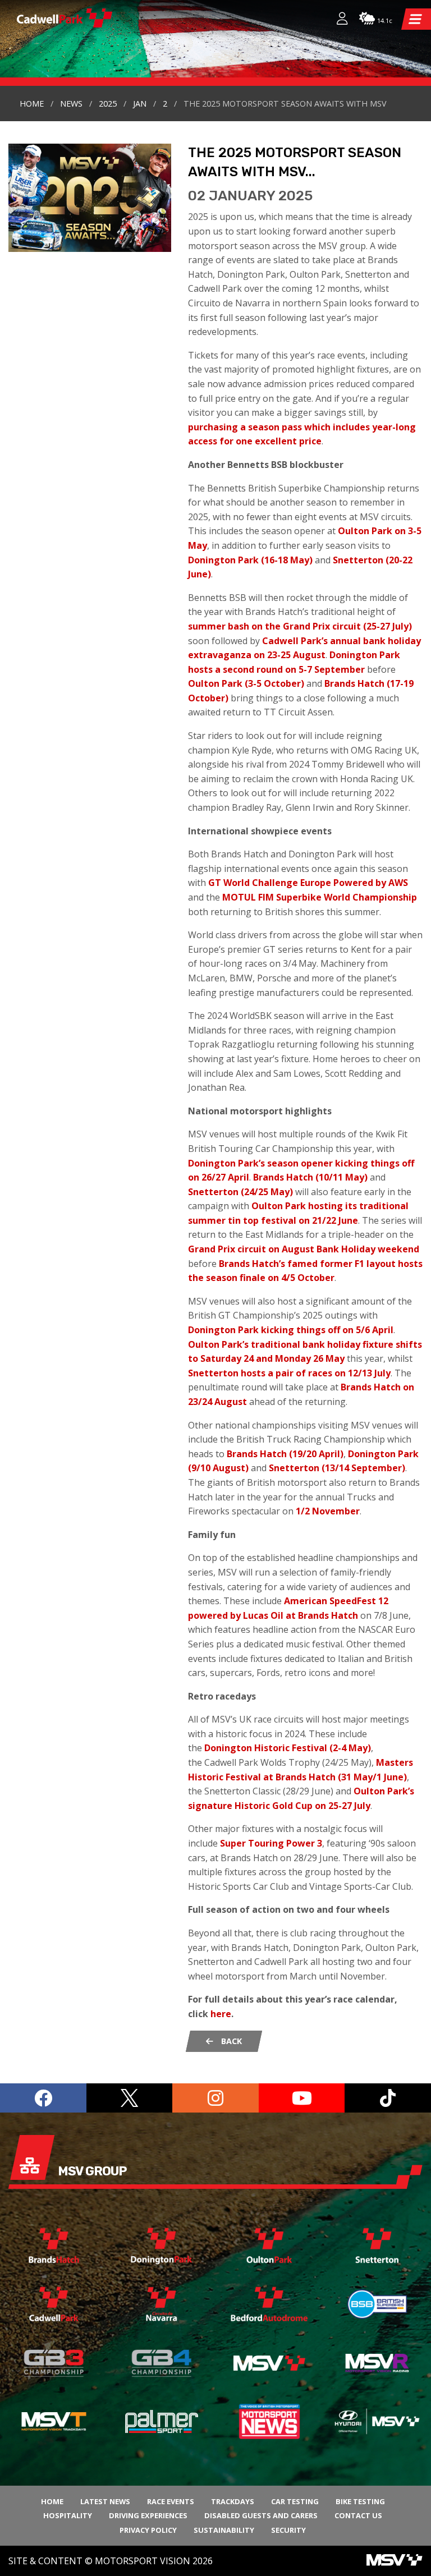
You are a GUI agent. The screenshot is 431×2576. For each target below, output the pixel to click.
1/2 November (328, 1511)
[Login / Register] (337, 20)
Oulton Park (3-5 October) (246, 683)
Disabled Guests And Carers (261, 2515)
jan (140, 104)
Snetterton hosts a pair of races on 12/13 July (289, 1373)
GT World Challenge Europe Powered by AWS (308, 883)
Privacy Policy (148, 2530)
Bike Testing (360, 2501)
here (221, 2014)
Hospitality (68, 2515)
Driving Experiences (148, 2515)
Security (288, 2530)
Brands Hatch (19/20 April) (285, 1454)
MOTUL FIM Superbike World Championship (320, 897)
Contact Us (358, 2515)
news (71, 104)
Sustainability (224, 2530)
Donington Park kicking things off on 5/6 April (291, 1330)
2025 (108, 104)
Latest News (105, 2501)
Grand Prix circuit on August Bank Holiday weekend (304, 1249)
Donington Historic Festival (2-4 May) (288, 1748)
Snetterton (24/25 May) (240, 1192)
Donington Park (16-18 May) (250, 560)
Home (32, 104)
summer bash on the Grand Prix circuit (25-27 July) (300, 626)
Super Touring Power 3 (271, 1843)
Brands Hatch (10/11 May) (310, 1177)
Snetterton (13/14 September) (337, 1468)
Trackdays (233, 2501)
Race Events (171, 2501)
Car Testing (295, 2501)
